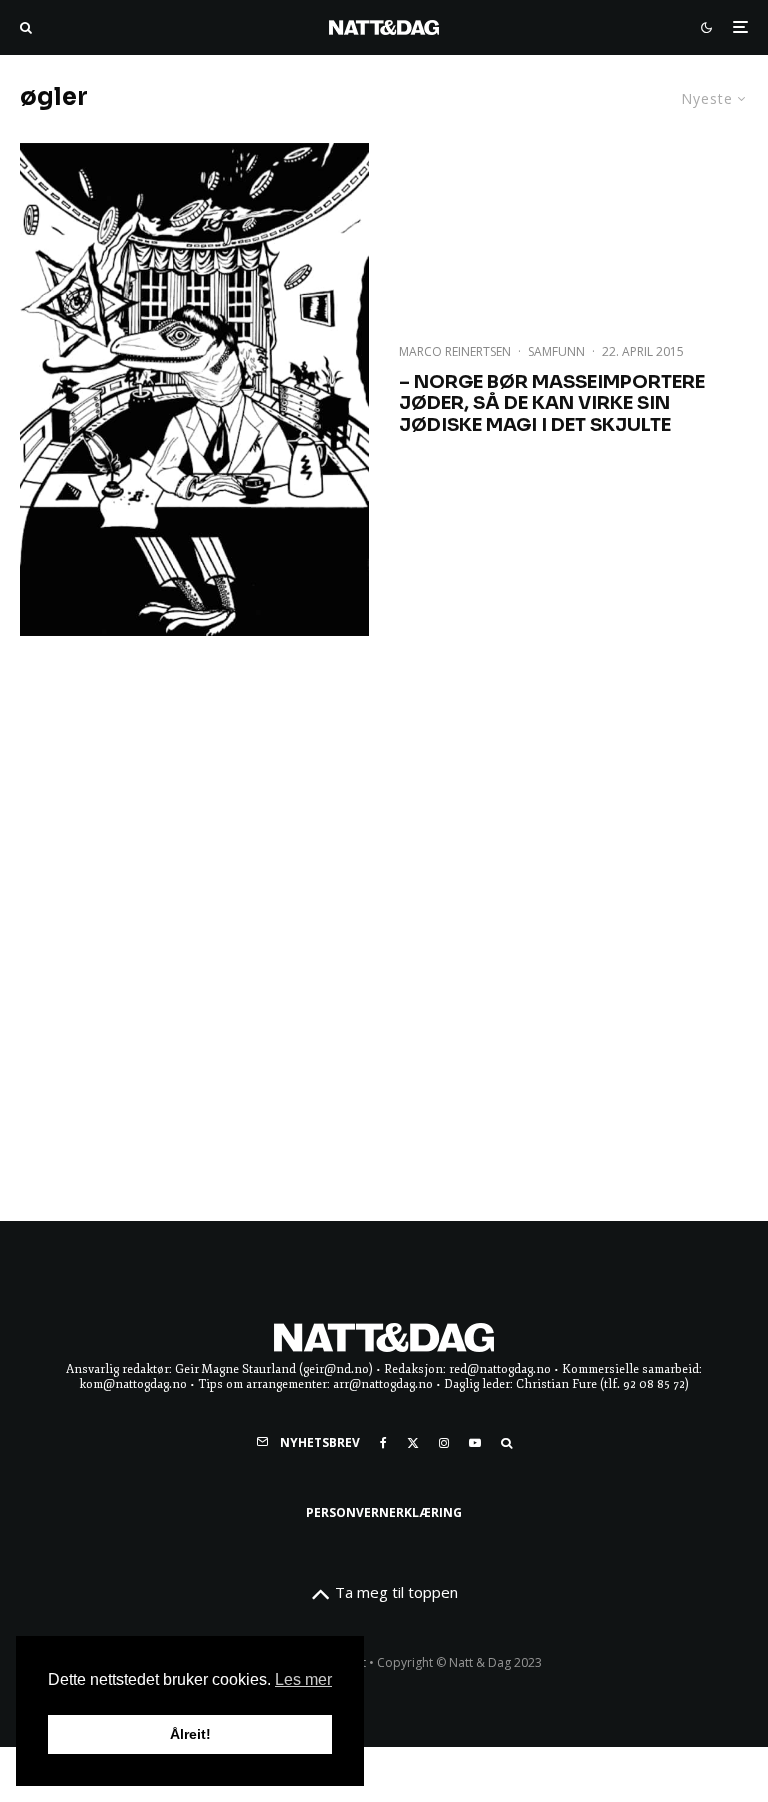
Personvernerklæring (384, 1512)
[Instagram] (444, 1443)
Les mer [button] (303, 1679)
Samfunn (556, 351)
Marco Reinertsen (455, 351)
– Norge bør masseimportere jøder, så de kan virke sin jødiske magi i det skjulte (552, 404)
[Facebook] (383, 1443)
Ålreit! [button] (190, 1734)
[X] (413, 1443)
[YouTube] (475, 1443)
